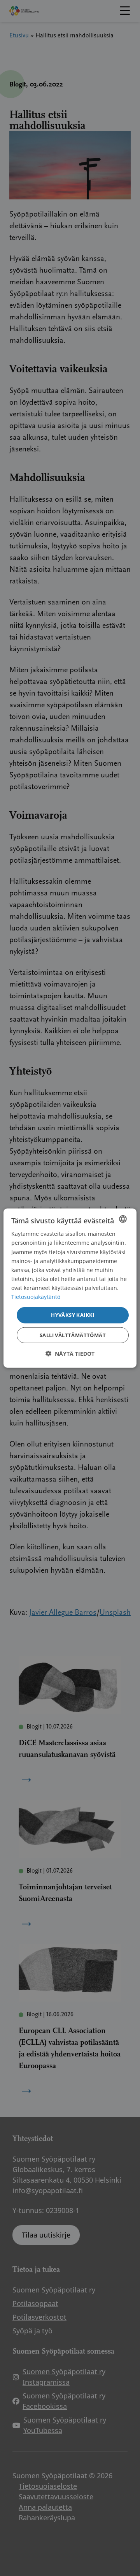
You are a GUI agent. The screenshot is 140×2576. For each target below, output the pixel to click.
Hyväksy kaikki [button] (73, 1315)
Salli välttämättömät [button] (73, 1335)
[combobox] (123, 1219)
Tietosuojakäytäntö (36, 1297)
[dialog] (70, 1288)
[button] (70, 1353)
